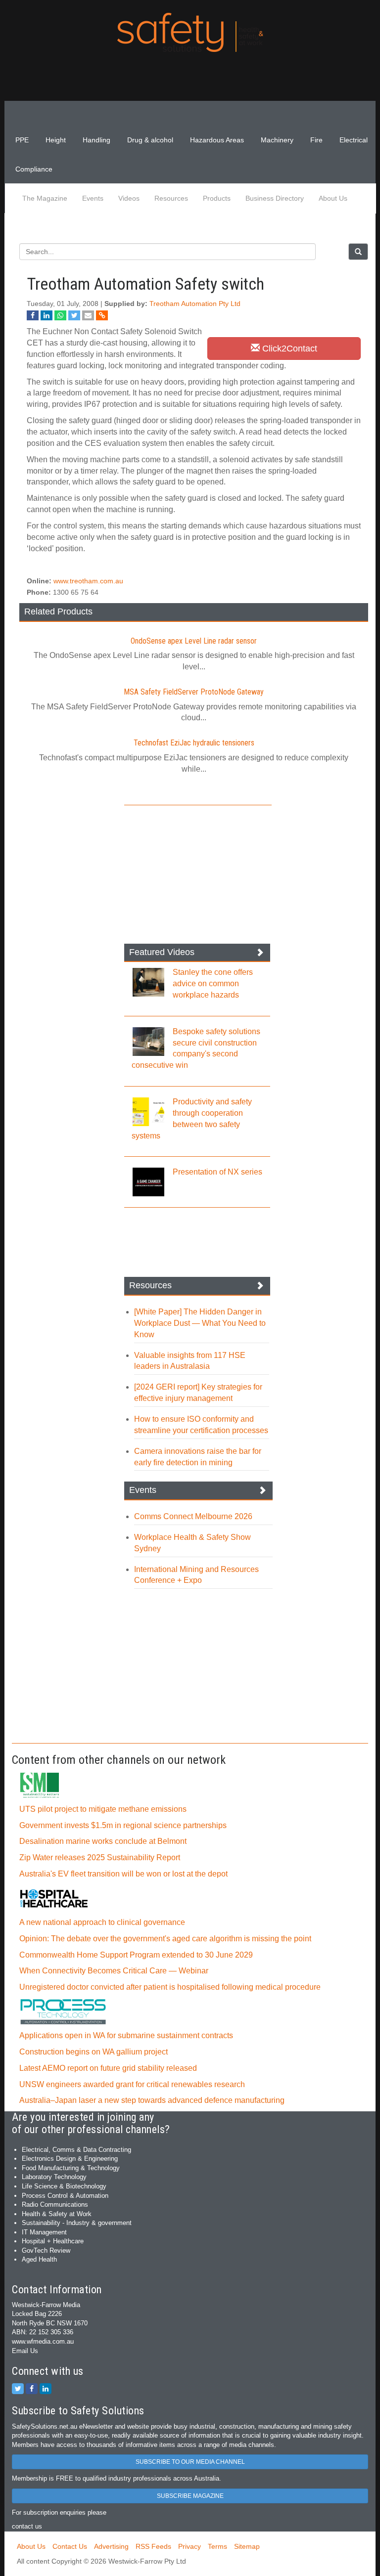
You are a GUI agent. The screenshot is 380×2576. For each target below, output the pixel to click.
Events (93, 198)
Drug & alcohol (150, 140)
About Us (333, 198)
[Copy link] (102, 315)
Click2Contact (288, 349)
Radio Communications (55, 2205)
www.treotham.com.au (88, 581)
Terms (217, 2546)
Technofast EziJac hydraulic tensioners (194, 743)
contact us (27, 2526)
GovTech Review (46, 2250)
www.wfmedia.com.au (43, 2341)
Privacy (190, 2546)
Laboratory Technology (54, 2177)
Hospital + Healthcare (53, 2241)
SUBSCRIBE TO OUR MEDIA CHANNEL (190, 2462)
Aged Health (39, 2259)
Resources (171, 198)
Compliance (34, 169)
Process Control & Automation (65, 2196)
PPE (22, 140)
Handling (96, 140)
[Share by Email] (88, 315)
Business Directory (275, 198)
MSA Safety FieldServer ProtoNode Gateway (194, 692)
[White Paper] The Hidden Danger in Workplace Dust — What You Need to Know (200, 1323)
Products (217, 198)
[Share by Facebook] (33, 315)
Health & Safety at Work (57, 2214)
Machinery (277, 140)
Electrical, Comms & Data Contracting (76, 2150)
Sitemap (247, 2546)
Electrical (354, 140)
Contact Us (70, 2546)
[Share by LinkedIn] (47, 315)
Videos (129, 198)
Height (56, 140)
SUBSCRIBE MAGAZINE (190, 2496)
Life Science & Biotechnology (64, 2186)
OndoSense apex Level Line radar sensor (194, 641)
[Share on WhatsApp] (60, 315)
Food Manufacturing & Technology (71, 2168)
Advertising (111, 2546)
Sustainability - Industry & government (77, 2223)
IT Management (44, 2232)
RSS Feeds (153, 2546)
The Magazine (45, 198)
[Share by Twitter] (74, 315)
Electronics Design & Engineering (70, 2159)
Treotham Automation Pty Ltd (195, 304)
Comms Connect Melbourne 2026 (193, 1516)
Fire (316, 140)
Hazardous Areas (217, 140)
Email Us (25, 2351)
